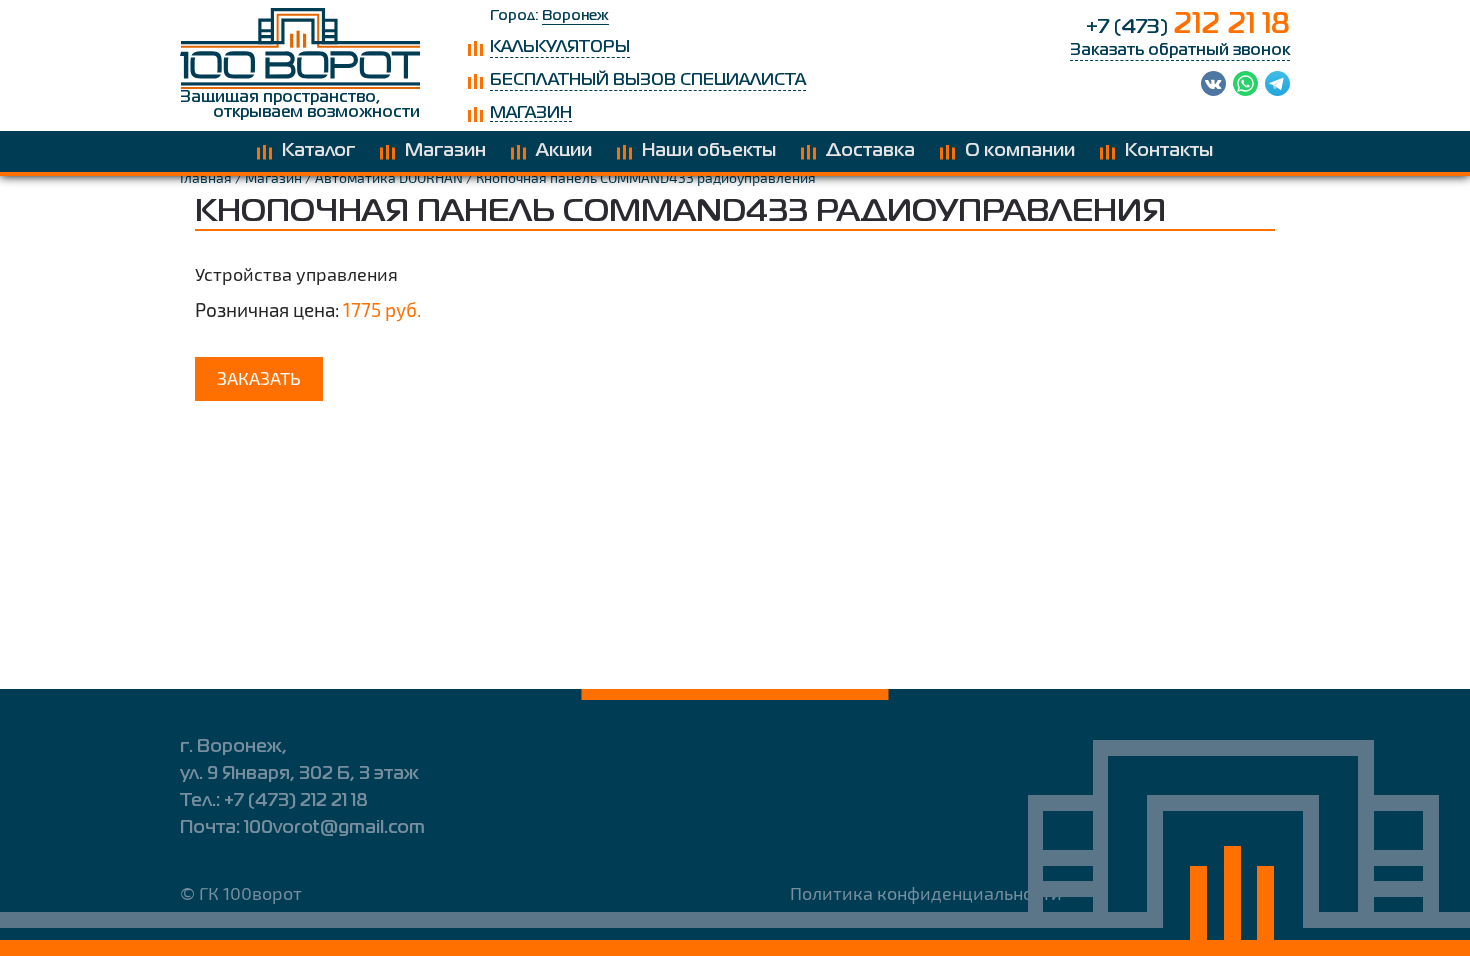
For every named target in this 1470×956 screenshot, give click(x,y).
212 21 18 (1188, 25)
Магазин (531, 114)
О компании (1020, 151)
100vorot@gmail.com (334, 828)
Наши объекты (709, 151)
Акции (564, 151)
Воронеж (575, 16)
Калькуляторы (560, 48)
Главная (206, 177)
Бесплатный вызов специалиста (648, 81)
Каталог (318, 151)
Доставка (870, 151)
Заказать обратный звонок (1180, 51)
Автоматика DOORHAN (389, 177)
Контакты (1169, 151)
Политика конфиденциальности (926, 893)
